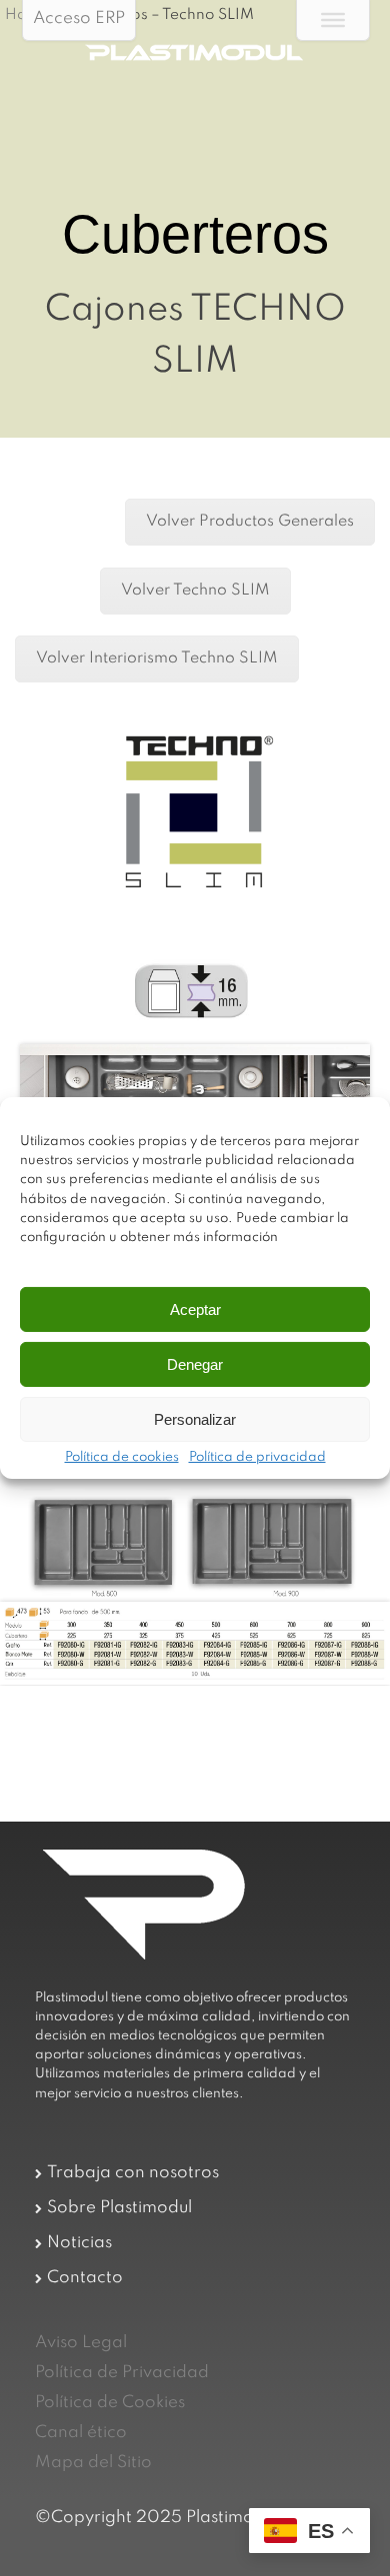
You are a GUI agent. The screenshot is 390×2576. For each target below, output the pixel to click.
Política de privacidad (257, 1458)
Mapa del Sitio (93, 2463)
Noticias (79, 2243)
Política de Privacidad (122, 2373)
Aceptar (195, 1309)
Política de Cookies (110, 2403)
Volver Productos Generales (250, 522)
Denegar (195, 1364)
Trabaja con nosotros (133, 2173)
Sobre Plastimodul (119, 2208)
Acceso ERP (79, 18)
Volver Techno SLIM (195, 591)
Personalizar (195, 1419)
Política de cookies (122, 1458)
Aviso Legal (81, 2343)
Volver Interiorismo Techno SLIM (157, 658)
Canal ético (81, 2433)
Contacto (85, 2278)
